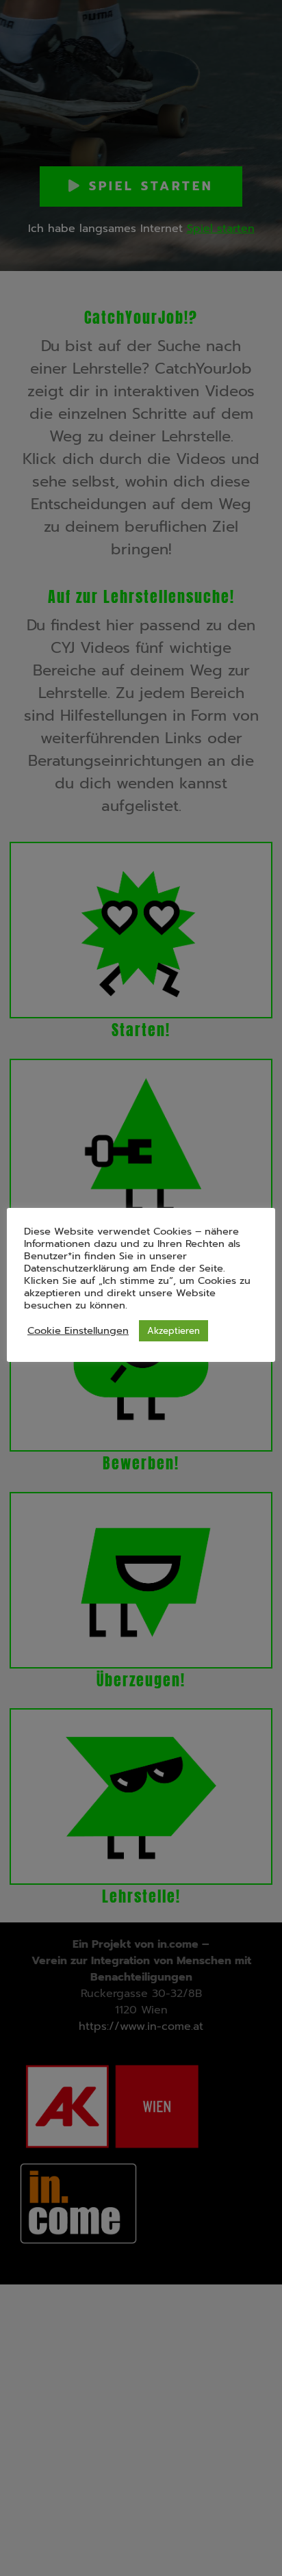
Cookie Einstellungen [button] (78, 1330)
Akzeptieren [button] (174, 1331)
